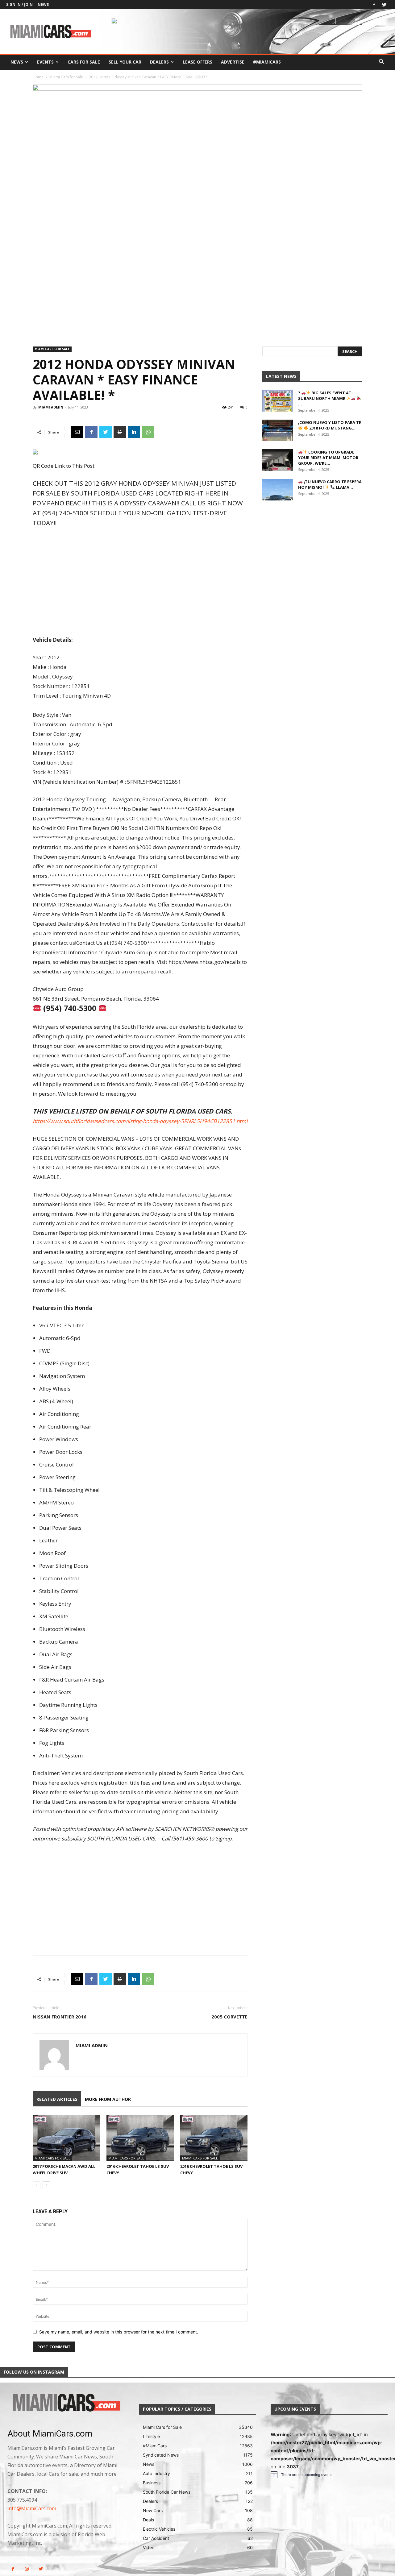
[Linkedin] (134, 432)
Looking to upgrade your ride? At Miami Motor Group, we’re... (328, 458)
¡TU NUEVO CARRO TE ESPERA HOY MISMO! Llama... (330, 484)
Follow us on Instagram (34, 2372)
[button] (381, 62)
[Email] (77, 432)
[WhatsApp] (148, 432)
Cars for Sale (84, 62)
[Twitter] (384, 5)
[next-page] (46, 2185)
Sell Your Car (125, 62)
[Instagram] (27, 2569)
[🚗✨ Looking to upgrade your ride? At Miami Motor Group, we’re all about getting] (278, 460)
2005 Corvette (229, 2017)
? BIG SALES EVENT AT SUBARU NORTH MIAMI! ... (325, 398)
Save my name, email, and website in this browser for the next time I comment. (119, 2332)
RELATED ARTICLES (57, 2099)
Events (45, 62)
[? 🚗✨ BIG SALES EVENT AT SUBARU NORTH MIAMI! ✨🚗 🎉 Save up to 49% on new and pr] (278, 401)
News (43, 4)
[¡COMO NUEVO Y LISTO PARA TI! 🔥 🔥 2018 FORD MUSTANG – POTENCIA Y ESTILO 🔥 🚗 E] (278, 430)
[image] (66, 2403)
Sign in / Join (19, 4)
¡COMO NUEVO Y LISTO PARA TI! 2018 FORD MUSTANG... (330, 425)
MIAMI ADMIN (51, 407)
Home (38, 77)
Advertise (233, 62)
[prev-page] (37, 2185)
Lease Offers (197, 62)
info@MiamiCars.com (32, 2508)
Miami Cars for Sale (66, 77)
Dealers (159, 62)
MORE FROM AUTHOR (108, 2099)
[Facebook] (374, 5)
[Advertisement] (140, 582)
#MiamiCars (267, 62)
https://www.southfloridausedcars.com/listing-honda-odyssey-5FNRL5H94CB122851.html (140, 1121)
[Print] (120, 432)
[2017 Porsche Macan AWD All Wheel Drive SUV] (66, 2138)
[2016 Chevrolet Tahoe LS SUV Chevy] (140, 2138)
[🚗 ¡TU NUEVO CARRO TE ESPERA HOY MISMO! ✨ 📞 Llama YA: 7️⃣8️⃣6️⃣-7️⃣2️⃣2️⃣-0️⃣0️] (278, 490)
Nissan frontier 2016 (60, 2017)
